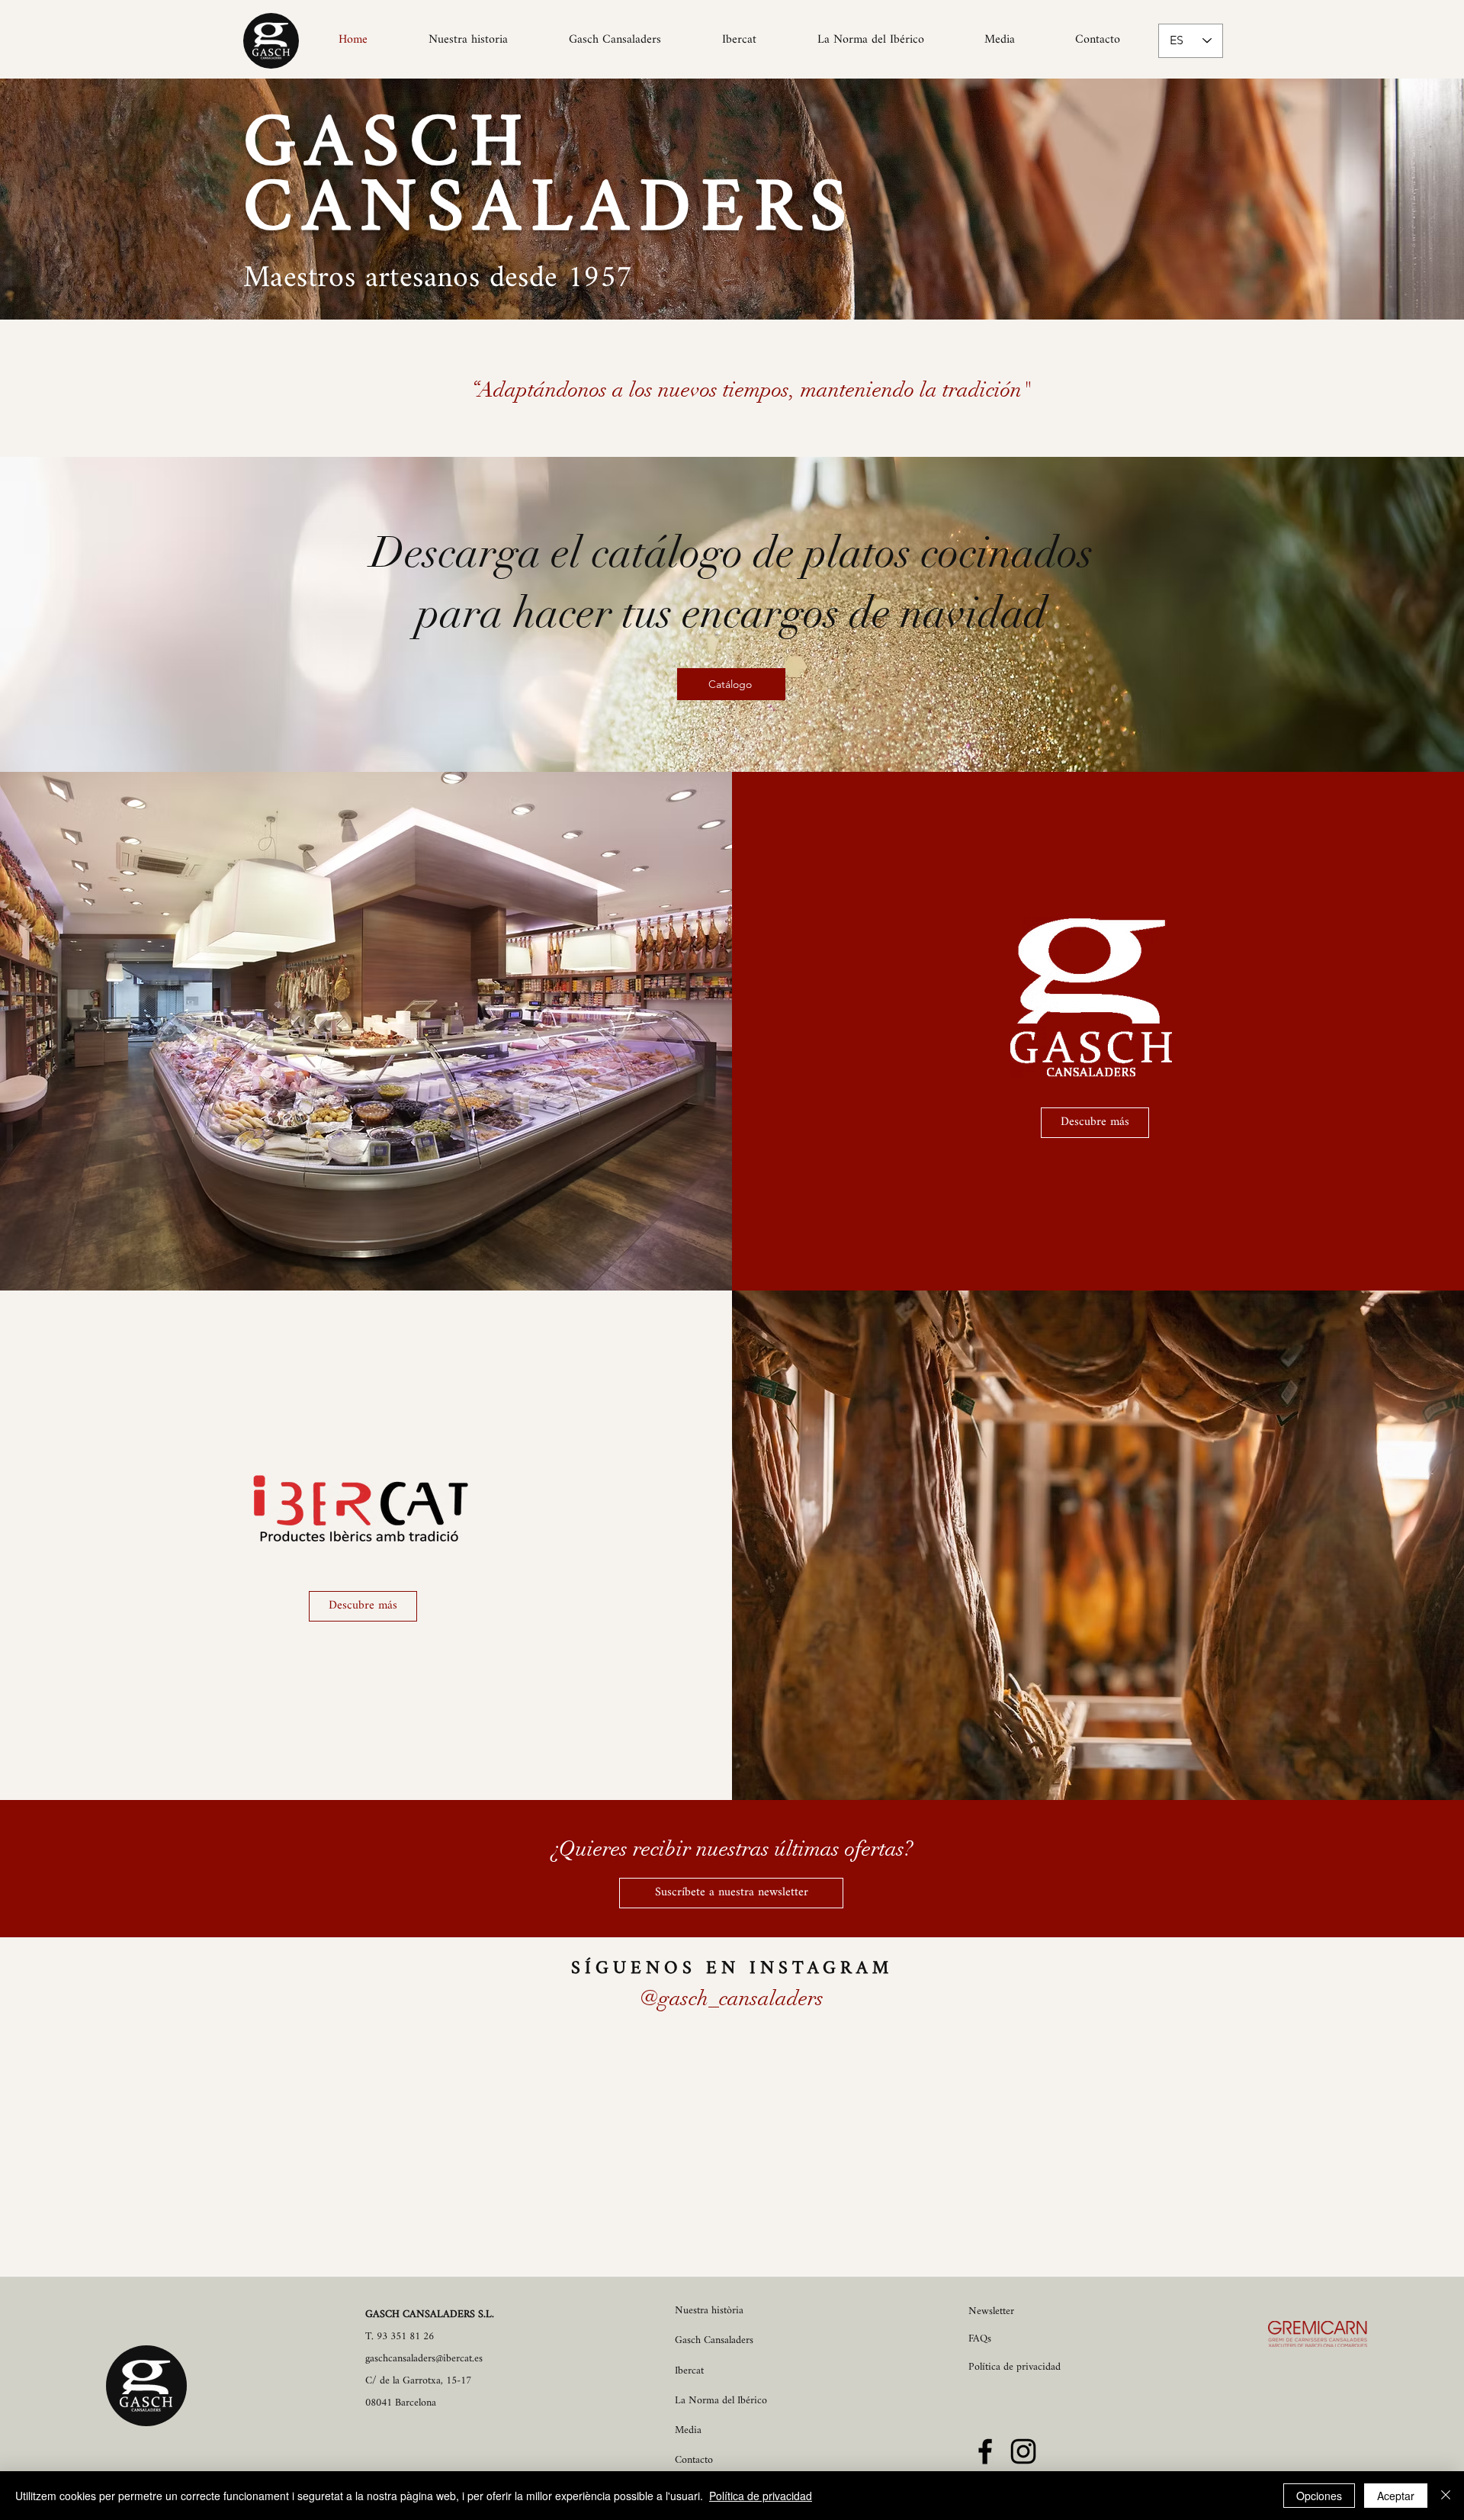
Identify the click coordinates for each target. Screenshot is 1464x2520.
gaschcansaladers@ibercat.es (424, 2359)
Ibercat (689, 2371)
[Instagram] (1023, 2451)
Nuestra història (709, 2311)
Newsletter (991, 2311)
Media (688, 2430)
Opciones (1319, 2496)
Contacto (694, 2460)
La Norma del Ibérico (721, 2401)
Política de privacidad (761, 2496)
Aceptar (1396, 2496)
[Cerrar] (1446, 2496)
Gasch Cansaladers (714, 2340)
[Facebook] (985, 2451)
